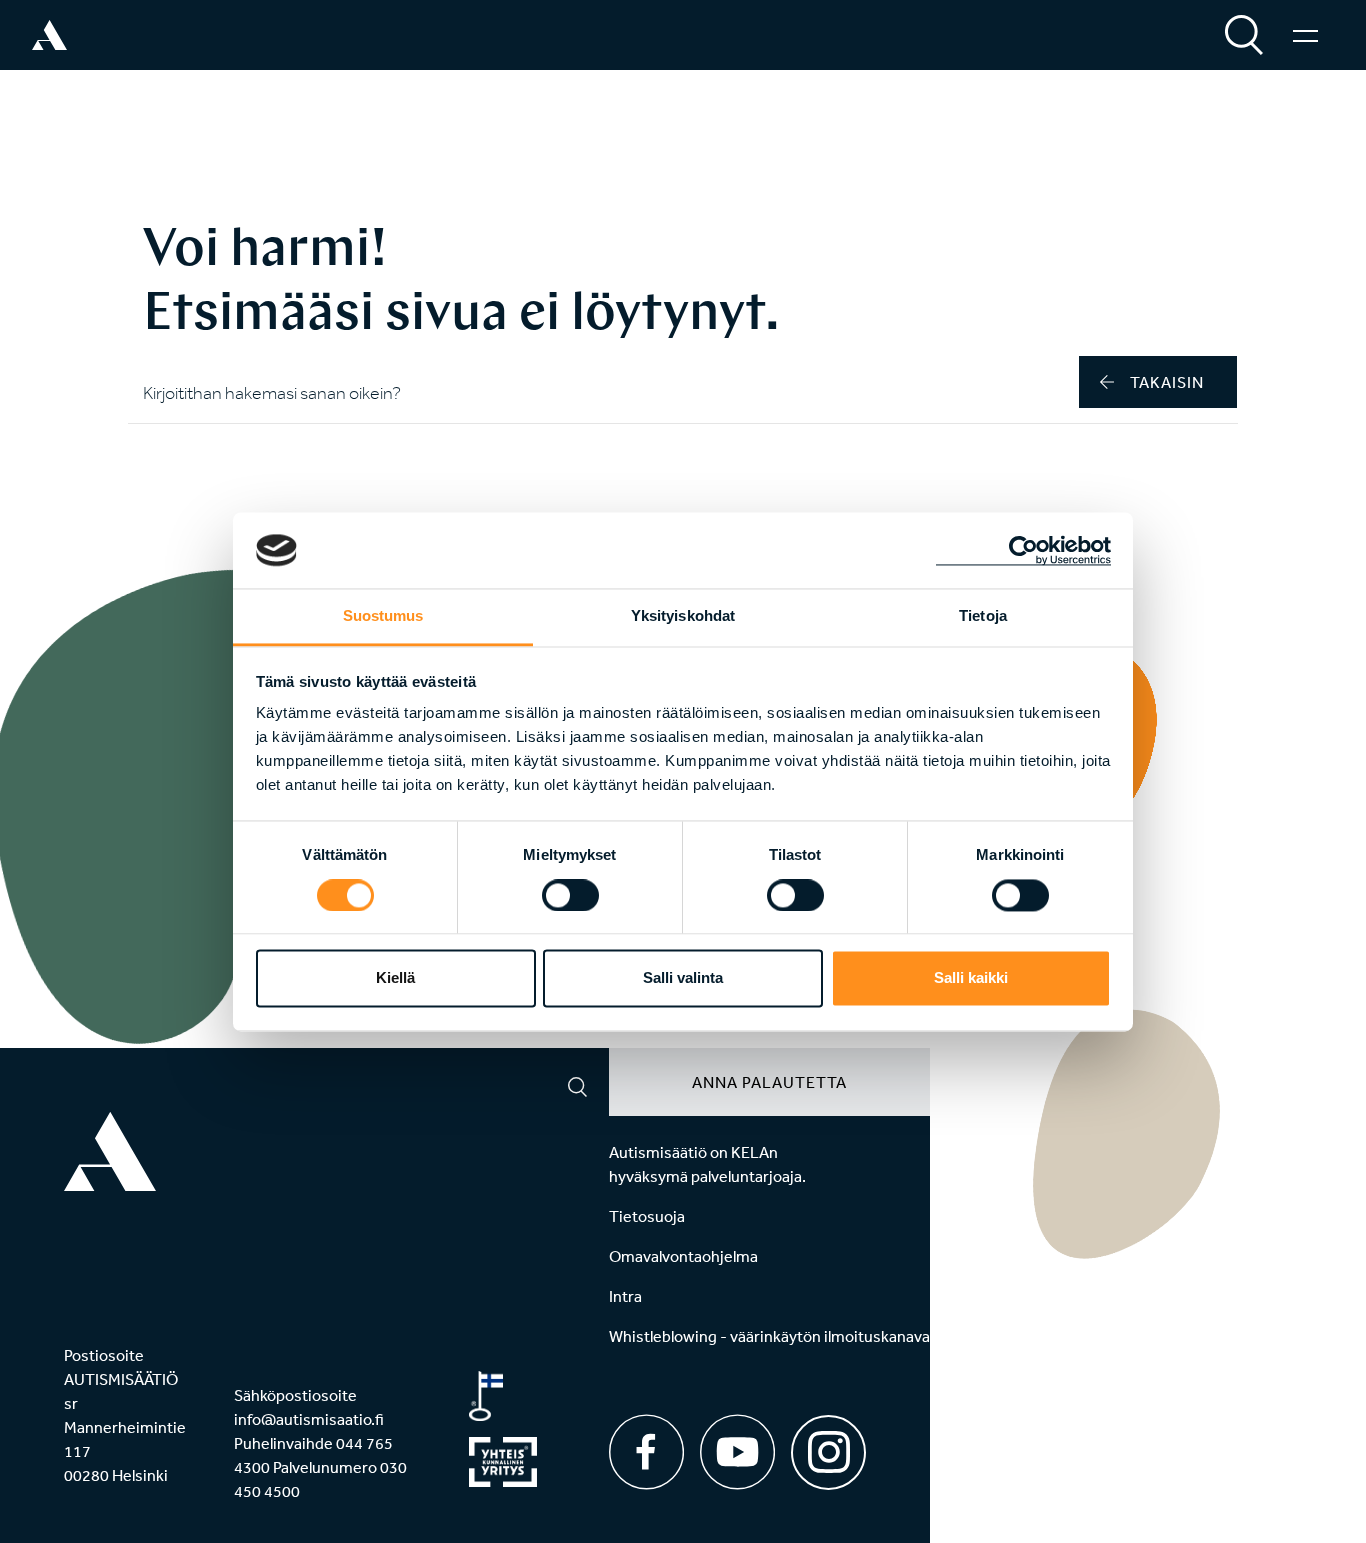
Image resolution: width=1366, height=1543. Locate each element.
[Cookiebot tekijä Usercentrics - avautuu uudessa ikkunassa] (1023, 550)
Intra (625, 1296)
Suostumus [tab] (383, 616)
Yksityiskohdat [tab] (683, 616)
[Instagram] (828, 1445)
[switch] (570, 895)
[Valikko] (1305, 35)
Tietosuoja (647, 1216)
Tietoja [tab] (983, 616)
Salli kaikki (971, 978)
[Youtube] (737, 1452)
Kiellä (395, 978)
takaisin (1167, 382)
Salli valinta (683, 978)
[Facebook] (646, 1452)
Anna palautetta (769, 1082)
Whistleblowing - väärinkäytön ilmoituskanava (769, 1336)
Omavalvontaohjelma (683, 1256)
